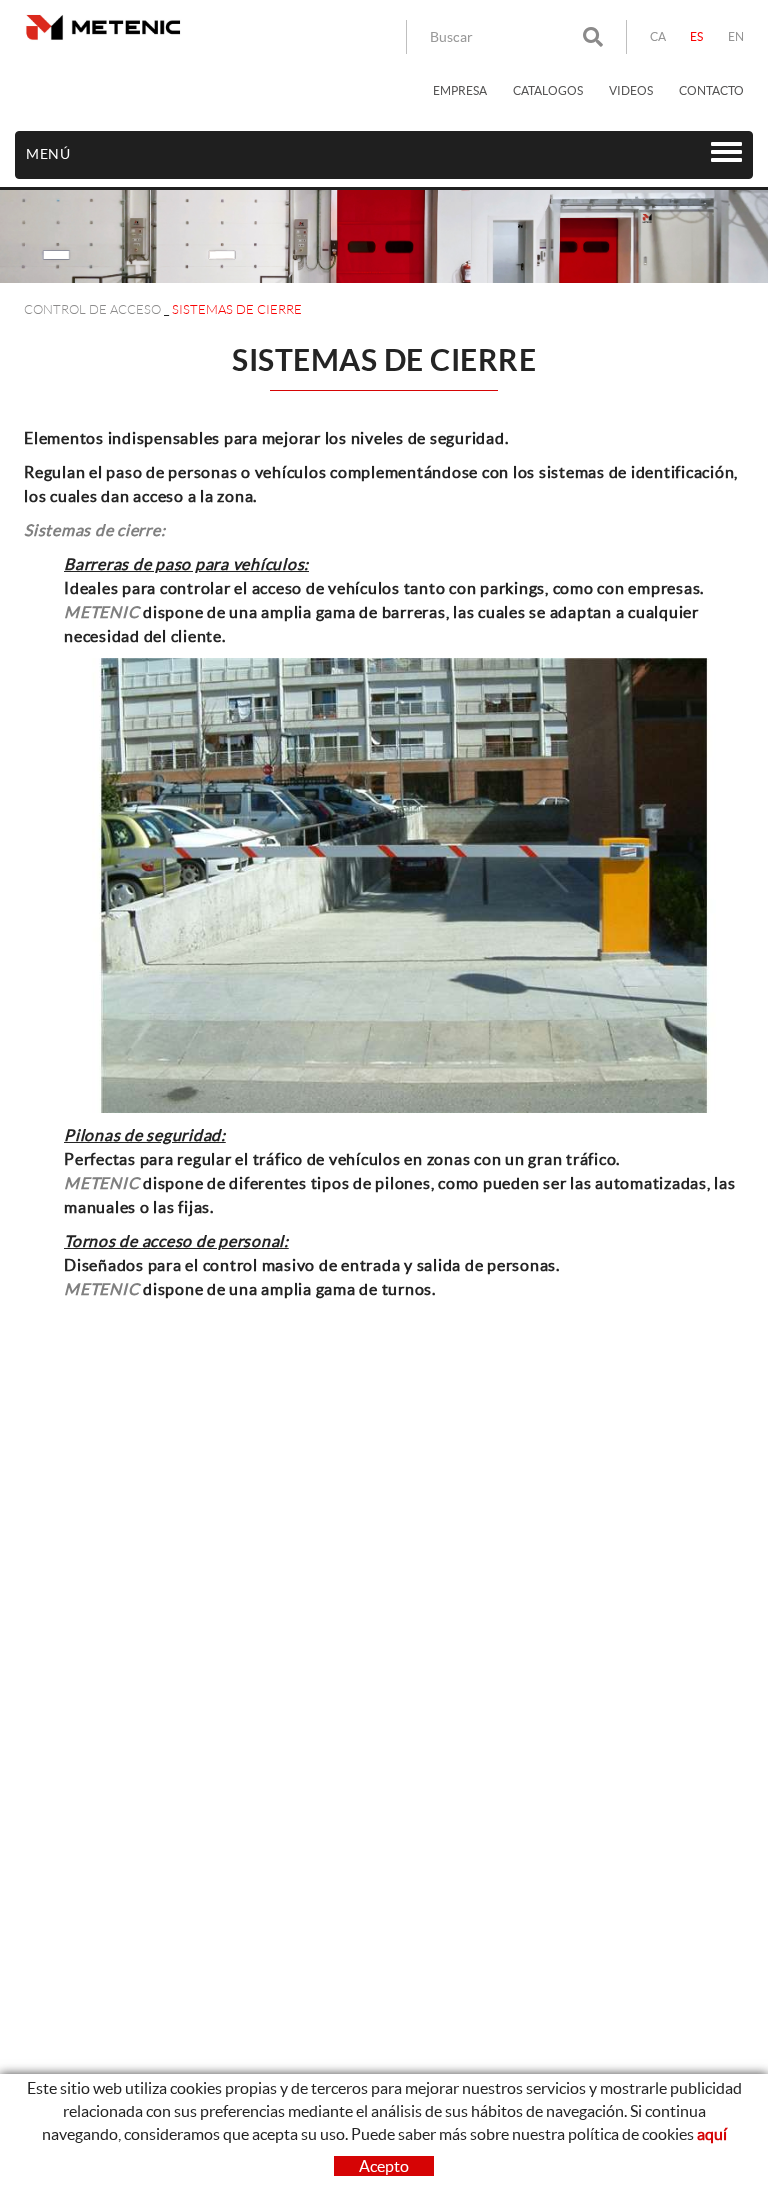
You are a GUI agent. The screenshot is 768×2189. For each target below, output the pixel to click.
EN (736, 36)
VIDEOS (631, 90)
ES (697, 36)
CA (658, 36)
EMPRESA (460, 90)
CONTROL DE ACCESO (92, 309)
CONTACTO (711, 90)
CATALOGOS (548, 90)
